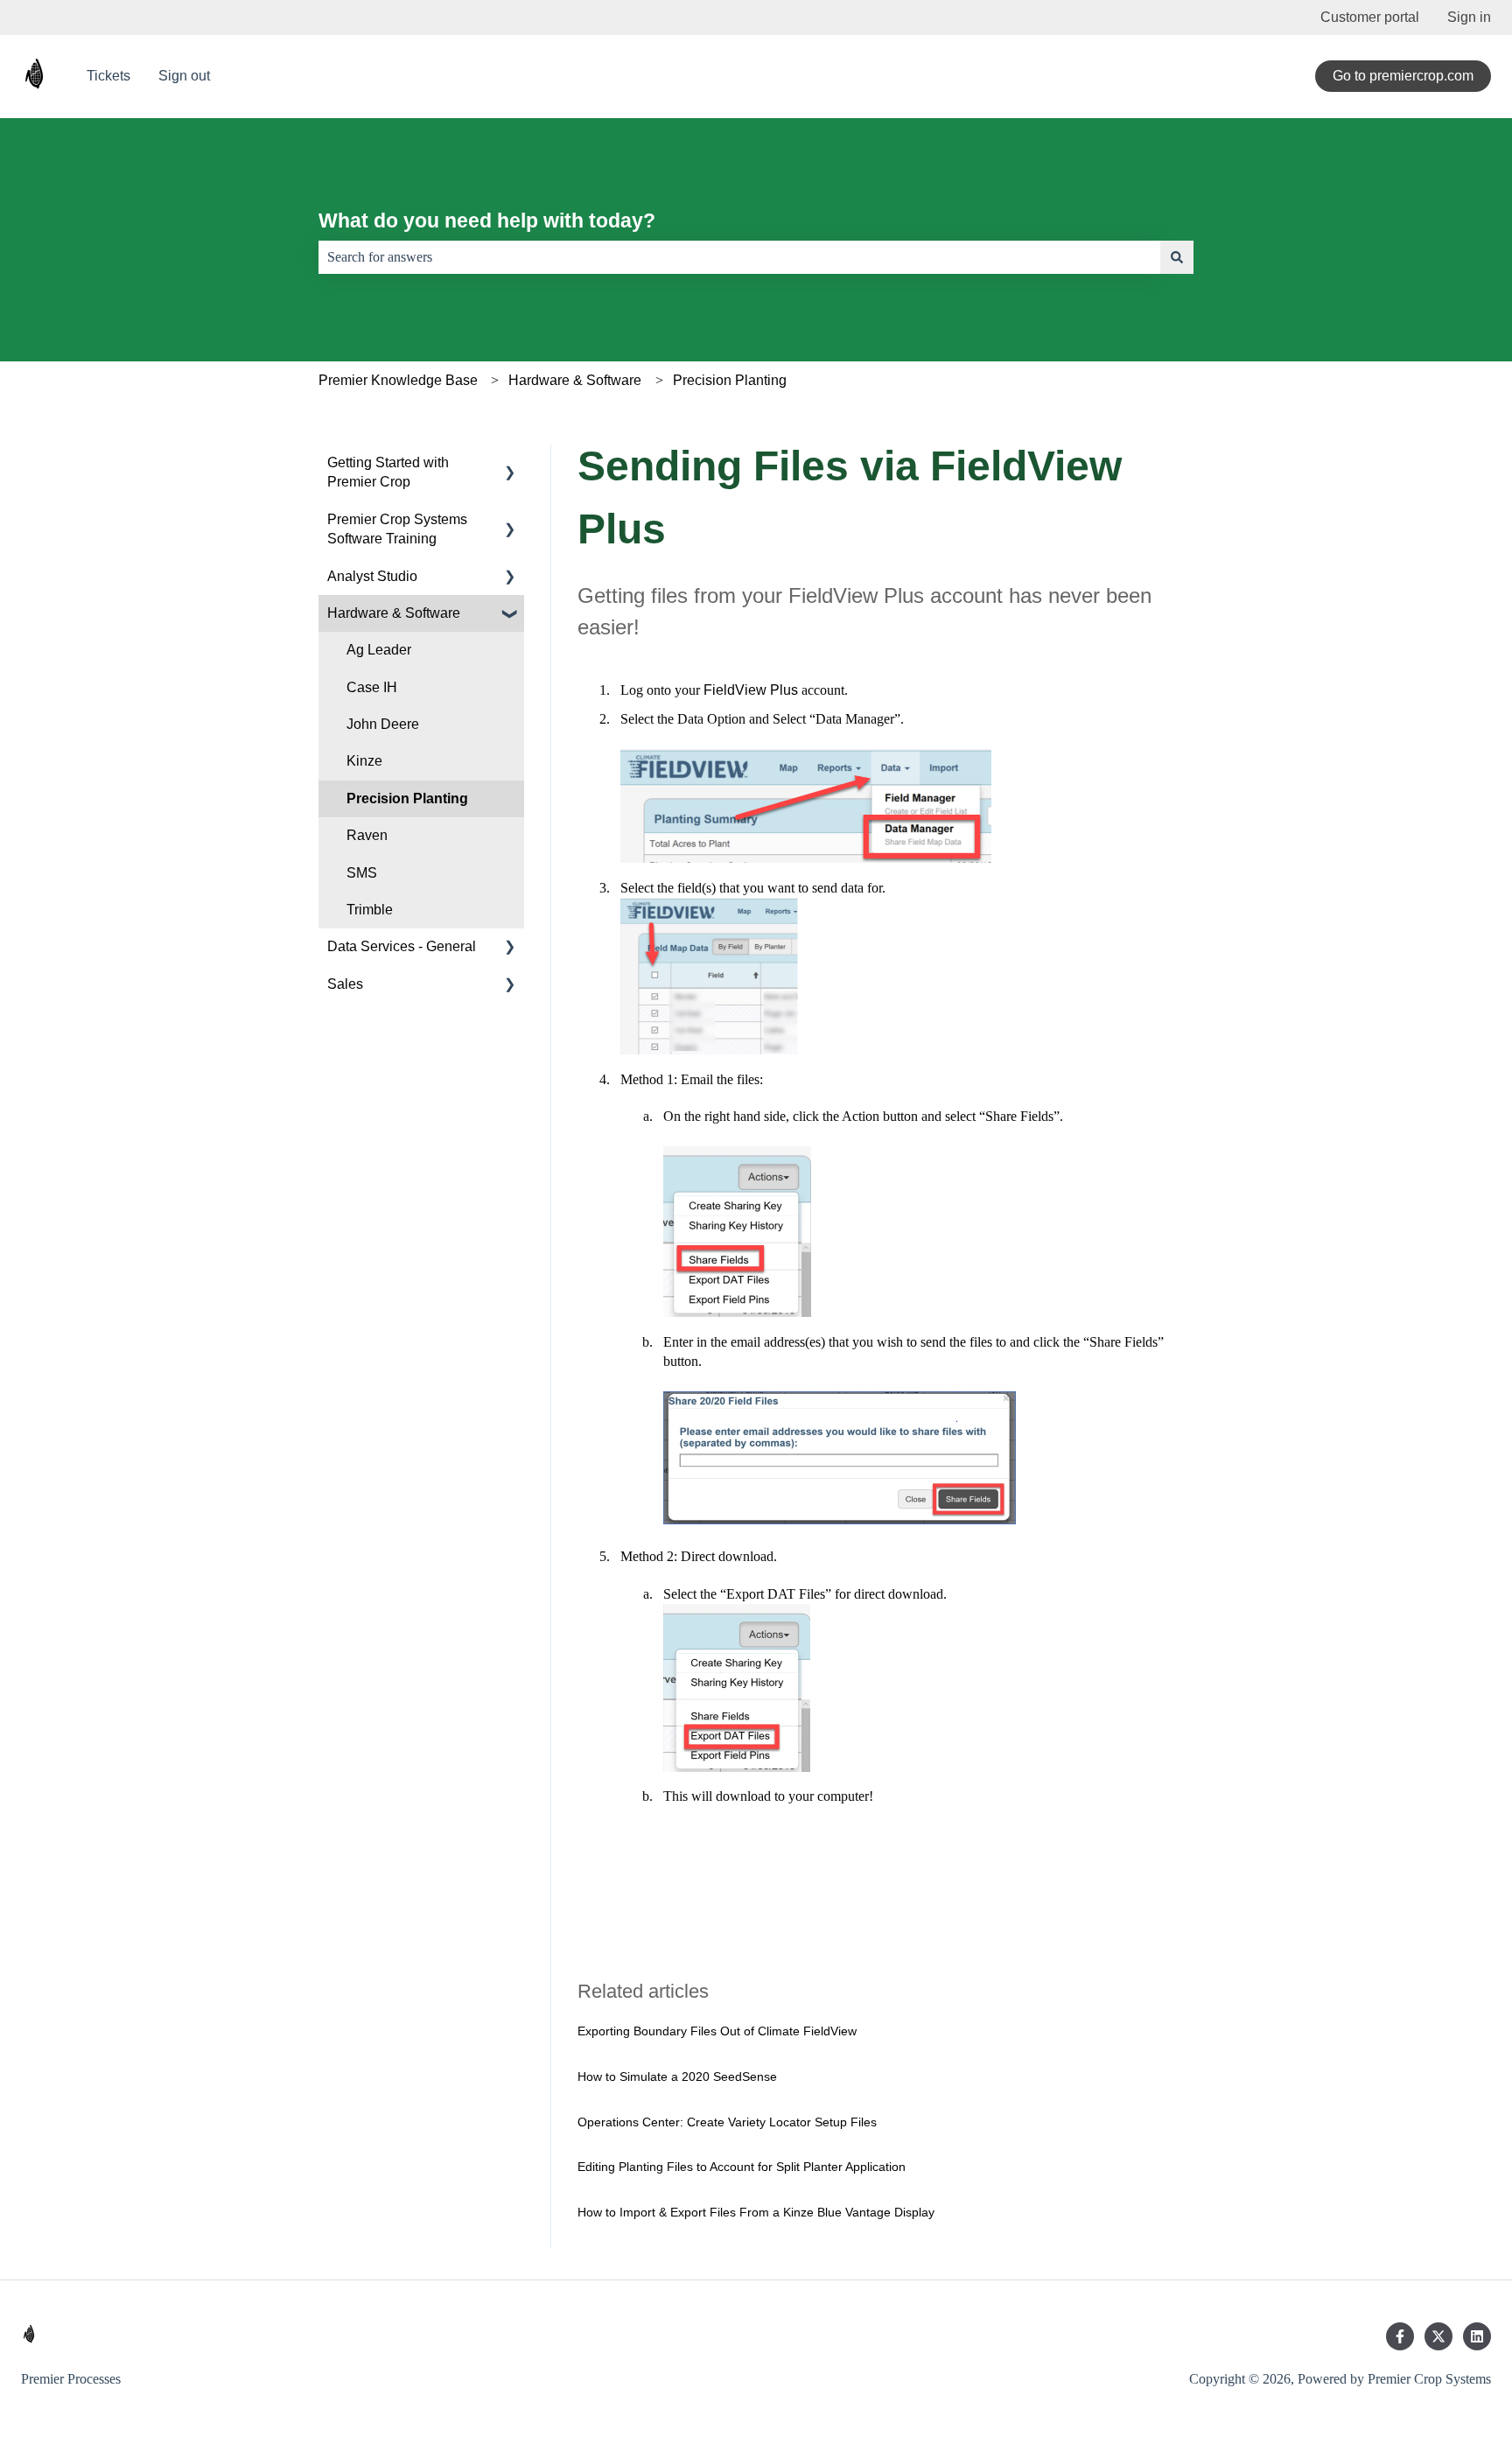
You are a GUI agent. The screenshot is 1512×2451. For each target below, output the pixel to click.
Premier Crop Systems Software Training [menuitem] (397, 529)
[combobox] (739, 257)
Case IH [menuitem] (372, 687)
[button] (510, 464)
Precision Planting (730, 380)
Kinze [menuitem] (364, 761)
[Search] (1177, 257)
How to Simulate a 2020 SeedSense (677, 2076)
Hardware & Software (575, 380)
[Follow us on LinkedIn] (1477, 2336)
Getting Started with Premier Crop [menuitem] (388, 472)
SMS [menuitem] (362, 873)
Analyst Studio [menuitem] (372, 576)
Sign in (1469, 17)
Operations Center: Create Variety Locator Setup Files (727, 2122)
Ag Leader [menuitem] (379, 650)
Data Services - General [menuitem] (402, 946)
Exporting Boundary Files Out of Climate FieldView (717, 2031)
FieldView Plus (751, 690)
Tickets (108, 76)
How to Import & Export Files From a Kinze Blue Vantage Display (756, 2212)
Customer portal (1370, 17)
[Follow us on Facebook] (1400, 2336)
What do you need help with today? (487, 221)
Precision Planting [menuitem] (407, 798)
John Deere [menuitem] (383, 724)
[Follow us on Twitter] (1438, 2336)
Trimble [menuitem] (370, 910)
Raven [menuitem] (367, 835)
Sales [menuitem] (345, 984)
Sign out (184, 76)
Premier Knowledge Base (398, 380)
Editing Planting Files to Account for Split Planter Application (742, 2167)
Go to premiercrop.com (1403, 76)
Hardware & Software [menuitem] (394, 613)
